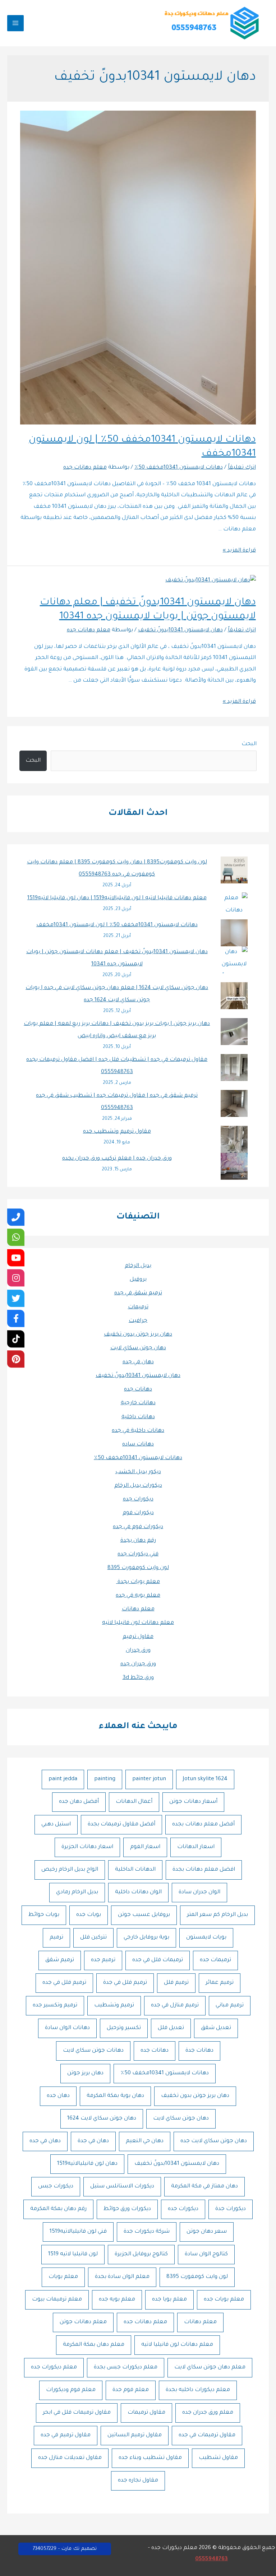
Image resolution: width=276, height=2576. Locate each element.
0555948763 (211, 2559)
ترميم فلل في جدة (125, 1983)
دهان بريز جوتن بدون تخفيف (138, 1335)
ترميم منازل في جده (175, 2006)
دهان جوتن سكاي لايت (138, 1348)
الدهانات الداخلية (135, 1870)
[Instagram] (16, 1278)
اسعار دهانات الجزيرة (87, 1847)
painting (105, 1779)
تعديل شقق (216, 2028)
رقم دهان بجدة (138, 1541)
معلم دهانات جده (145, 2322)
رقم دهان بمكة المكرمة (58, 2209)
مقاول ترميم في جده (66, 2435)
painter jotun (149, 1779)
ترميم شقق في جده (138, 1293)
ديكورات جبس (56, 2187)
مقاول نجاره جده (138, 2481)
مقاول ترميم (138, 1637)
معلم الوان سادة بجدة (122, 2277)
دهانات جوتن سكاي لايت (93, 2051)
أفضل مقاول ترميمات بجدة (121, 1825)
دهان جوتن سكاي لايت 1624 (102, 2119)
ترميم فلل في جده (64, 1983)
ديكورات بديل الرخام (138, 1486)
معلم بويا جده (169, 2300)
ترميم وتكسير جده (55, 2006)
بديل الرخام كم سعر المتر (217, 1915)
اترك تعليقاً (242, 468)
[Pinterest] (16, 1359)
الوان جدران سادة (199, 1892)
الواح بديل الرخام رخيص (70, 1870)
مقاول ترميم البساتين (135, 2435)
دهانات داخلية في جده (138, 1431)
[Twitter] (16, 1298)
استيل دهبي (56, 1825)
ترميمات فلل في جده (158, 1960)
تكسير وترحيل (124, 2028)
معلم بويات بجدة (138, 1582)
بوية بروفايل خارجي (146, 1938)
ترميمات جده (215, 1960)
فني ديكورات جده (138, 1554)
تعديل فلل (171, 2028)
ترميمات (138, 1307)
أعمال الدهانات (134, 1802)
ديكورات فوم (138, 1513)
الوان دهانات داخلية (138, 1892)
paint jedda (63, 1779)
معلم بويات (63, 2277)
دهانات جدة (199, 2051)
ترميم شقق (60, 1960)
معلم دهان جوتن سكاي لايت (210, 2368)
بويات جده (89, 1915)
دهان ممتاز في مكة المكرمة (204, 2187)
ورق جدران (138, 1651)
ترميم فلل (176, 1983)
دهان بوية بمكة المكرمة (115, 2096)
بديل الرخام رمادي (77, 1892)
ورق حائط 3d (138, 1678)
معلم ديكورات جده (54, 2368)
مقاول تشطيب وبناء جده (150, 2458)
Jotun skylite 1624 (205, 1779)
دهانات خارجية (138, 1403)
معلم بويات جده (224, 2300)
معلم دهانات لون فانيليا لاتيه (138, 1623)
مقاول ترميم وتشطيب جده (117, 1132)
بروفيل (138, 1280)
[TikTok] (16, 1339)
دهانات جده (138, 1390)
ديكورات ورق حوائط (127, 2209)
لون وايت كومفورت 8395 (138, 1568)
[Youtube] (16, 1258)
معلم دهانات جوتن (83, 2322)
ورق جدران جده (138, 1664)
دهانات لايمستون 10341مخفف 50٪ (138, 1458)
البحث (249, 744)
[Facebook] (16, 1318)
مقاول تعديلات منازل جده (70, 2458)
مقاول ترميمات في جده (207, 2435)
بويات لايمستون (206, 1938)
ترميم (56, 1938)
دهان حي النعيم (145, 2141)
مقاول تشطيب (218, 2458)
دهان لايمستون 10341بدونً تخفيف (138, 1376)
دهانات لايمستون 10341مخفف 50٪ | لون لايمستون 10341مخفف (117, 925)
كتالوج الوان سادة (206, 2254)
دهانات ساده (138, 1445)
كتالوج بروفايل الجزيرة (141, 2254)
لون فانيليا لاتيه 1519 (73, 2254)
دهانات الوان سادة (67, 2028)
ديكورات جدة (231, 2209)
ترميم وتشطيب (114, 2006)
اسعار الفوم (145, 1847)
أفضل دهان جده (79, 1802)
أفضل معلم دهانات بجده (203, 1825)
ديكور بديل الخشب (138, 1472)
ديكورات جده (138, 1500)
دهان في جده (138, 1362)
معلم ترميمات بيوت (57, 2300)
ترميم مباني (230, 2006)
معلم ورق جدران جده (208, 2413)
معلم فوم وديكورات (71, 2390)
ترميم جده (103, 1960)
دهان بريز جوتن (85, 2073)
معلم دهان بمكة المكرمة (94, 2345)
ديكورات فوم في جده (138, 1527)
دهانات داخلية (138, 1417)
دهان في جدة (93, 2141)
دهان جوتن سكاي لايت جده (214, 2141)
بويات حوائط (44, 1915)
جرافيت (138, 1321)
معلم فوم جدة (131, 2390)
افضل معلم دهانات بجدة (204, 1870)
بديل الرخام (138, 1266)
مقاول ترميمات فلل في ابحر (77, 2413)
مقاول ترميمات (146, 2413)
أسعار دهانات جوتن (193, 1802)
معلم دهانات (138, 1609)
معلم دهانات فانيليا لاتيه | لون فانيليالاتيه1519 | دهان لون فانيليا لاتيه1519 (117, 898)
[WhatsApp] (16, 1237)
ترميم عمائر (220, 1983)
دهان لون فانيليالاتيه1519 (87, 2164)
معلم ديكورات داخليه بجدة (198, 2390)
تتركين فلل (93, 1938)
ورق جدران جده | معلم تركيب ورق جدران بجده (117, 1159)
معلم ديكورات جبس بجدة (126, 2368)
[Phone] (16, 1217)
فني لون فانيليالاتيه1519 (78, 2232)
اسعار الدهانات (196, 1847)
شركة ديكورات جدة (147, 2232)
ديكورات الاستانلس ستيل (122, 2187)
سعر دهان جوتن (207, 2232)
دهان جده (58, 2096)
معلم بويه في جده (138, 1596)
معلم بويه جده (117, 2300)
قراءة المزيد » (239, 551)
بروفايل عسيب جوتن (144, 1915)
